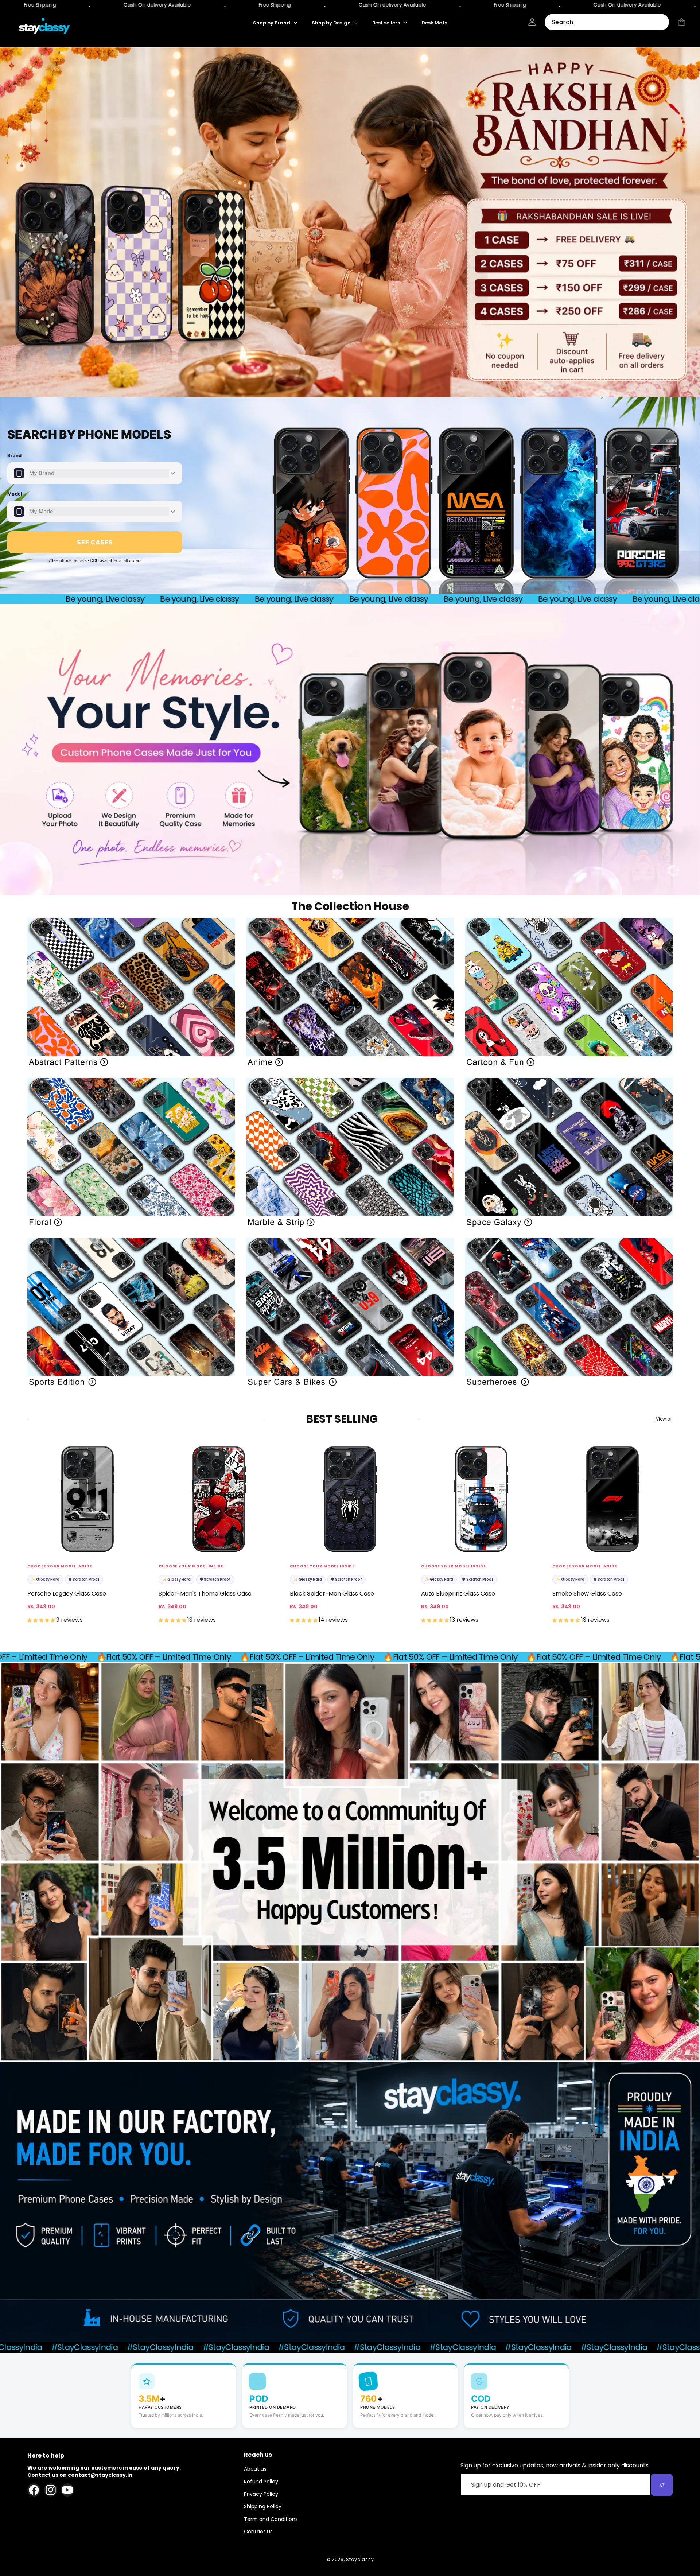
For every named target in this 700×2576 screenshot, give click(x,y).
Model (15, 494)
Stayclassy (360, 2559)
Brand (15, 455)
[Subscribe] (662, 2485)
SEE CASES (95, 542)
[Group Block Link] (131, 992)
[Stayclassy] (45, 29)
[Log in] (532, 22)
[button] (682, 22)
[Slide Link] (350, 222)
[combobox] (607, 22)
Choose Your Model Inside (60, 1566)
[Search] (661, 22)
